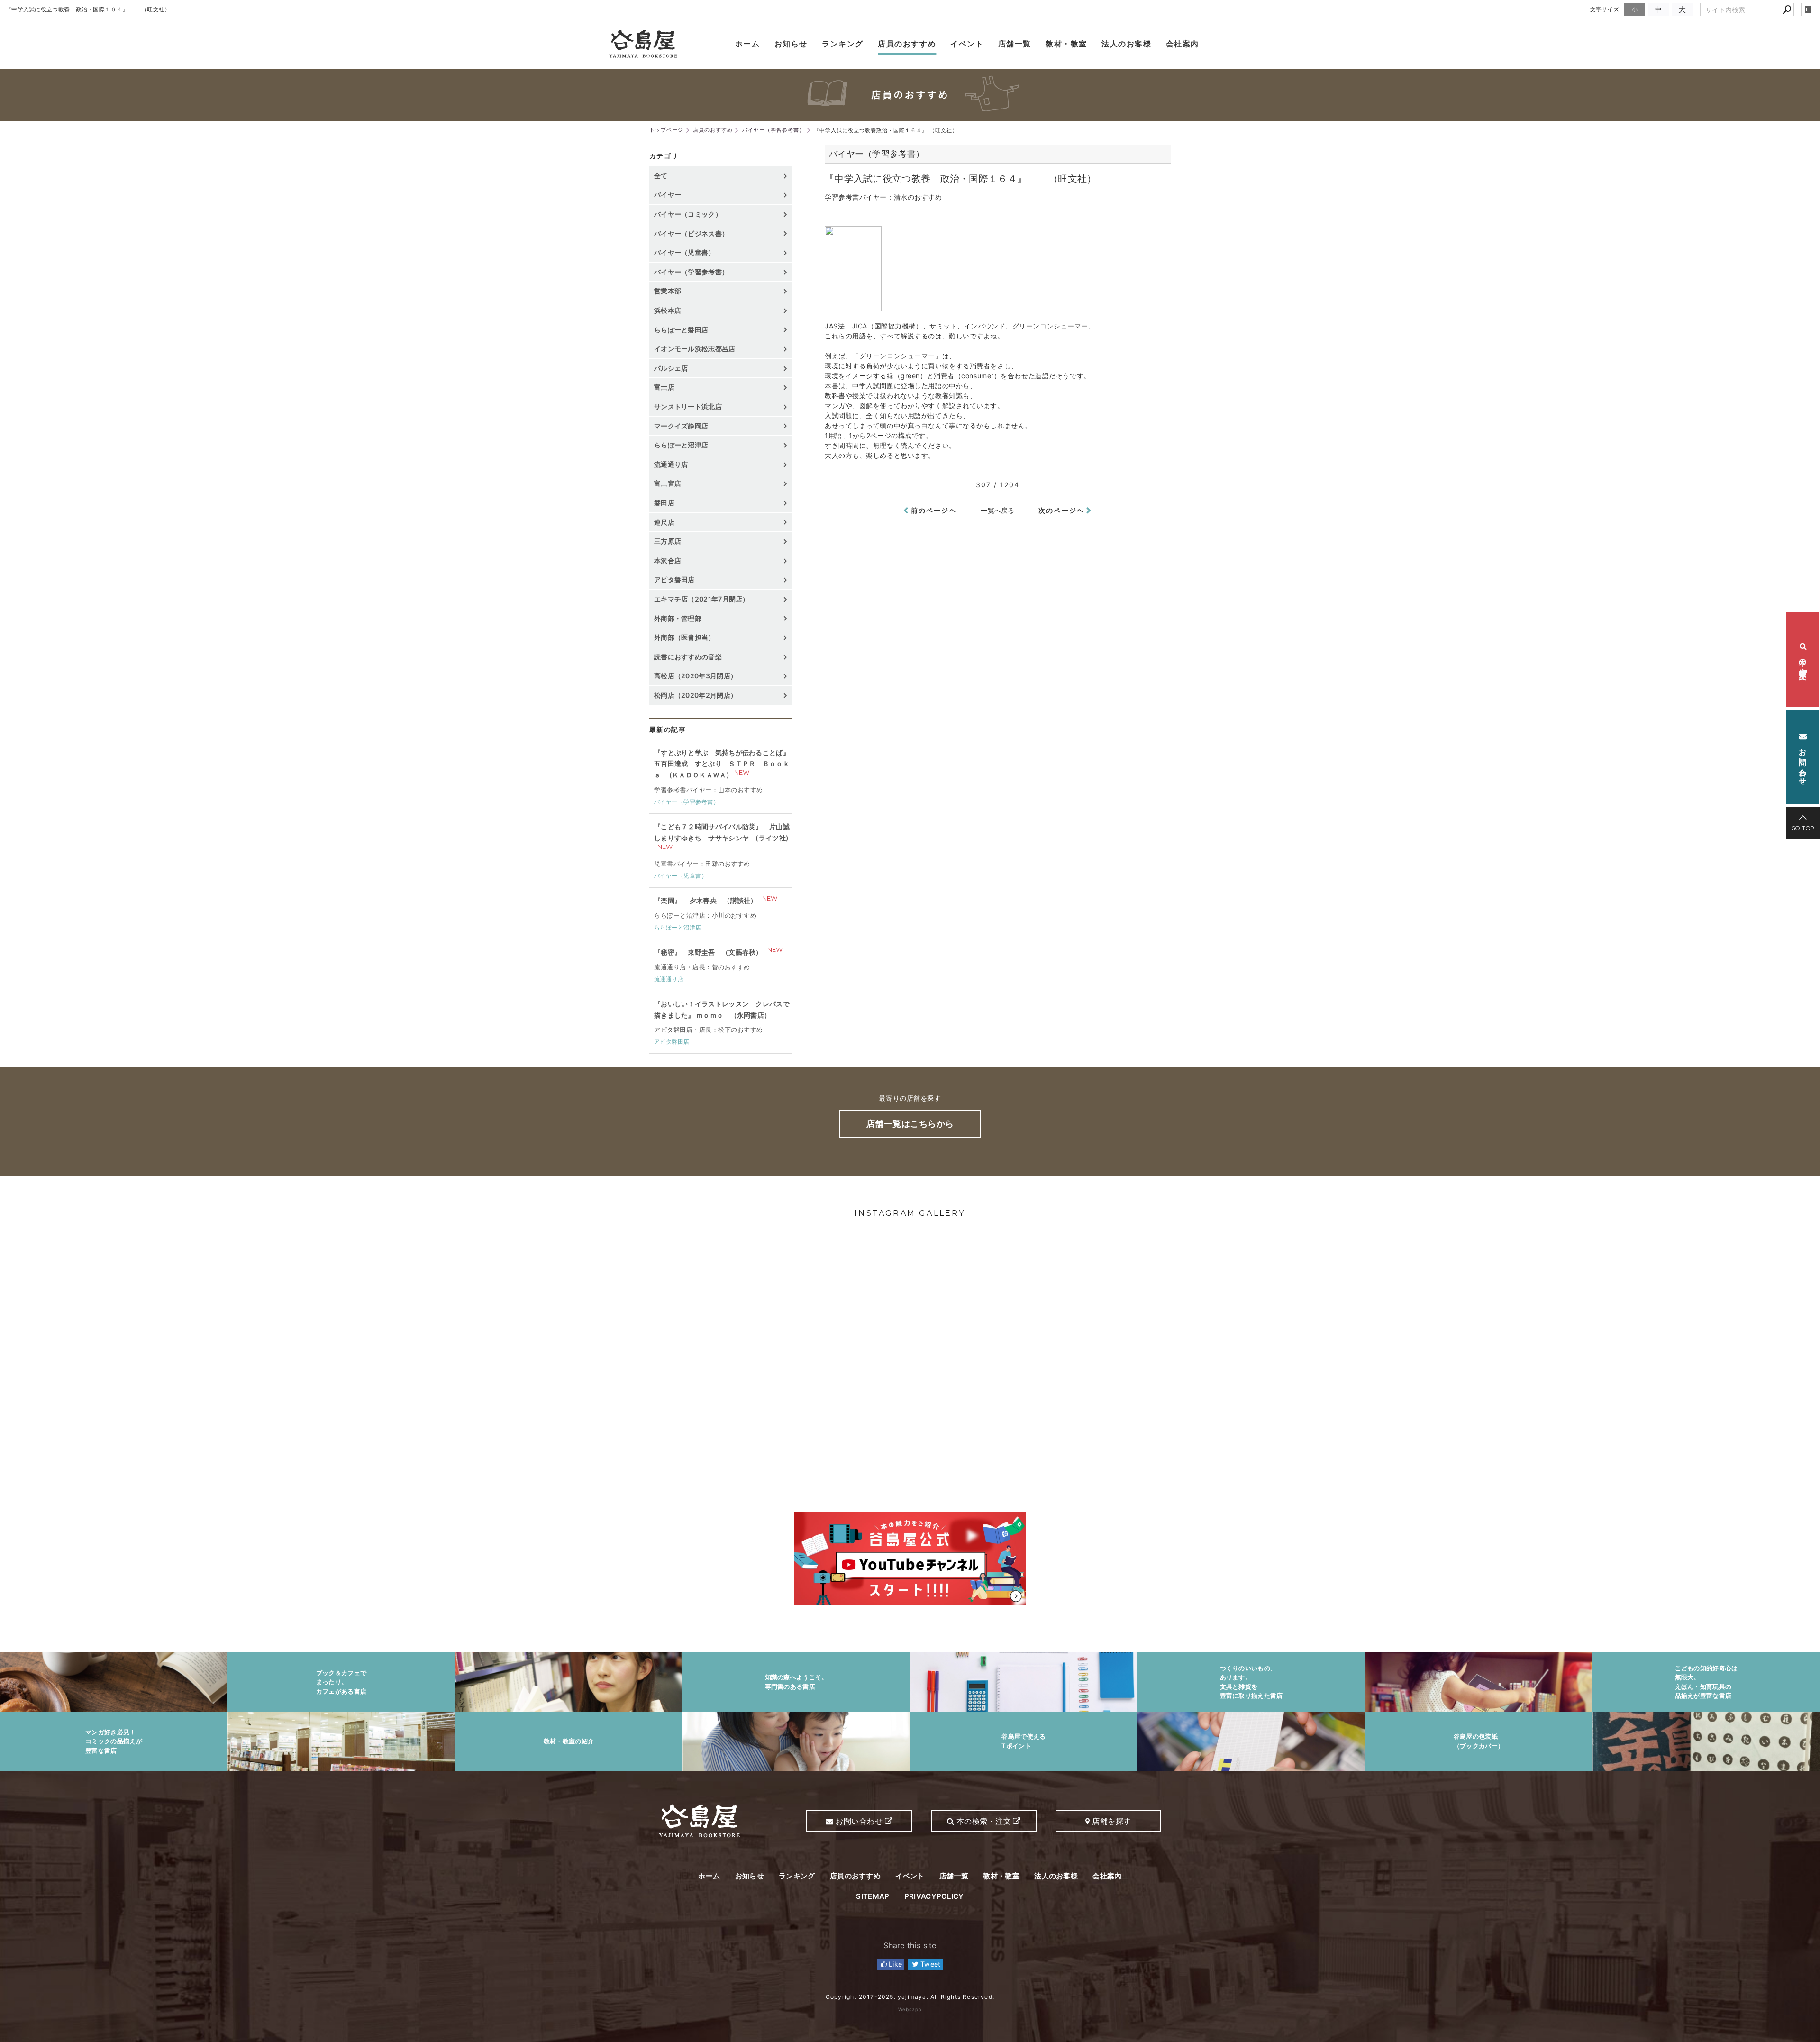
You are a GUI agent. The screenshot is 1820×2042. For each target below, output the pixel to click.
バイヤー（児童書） (685, 252)
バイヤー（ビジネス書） (691, 233)
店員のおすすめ (907, 44)
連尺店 (664, 522)
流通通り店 (671, 464)
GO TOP (1803, 828)
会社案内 (1183, 44)
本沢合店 (668, 561)
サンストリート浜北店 (688, 406)
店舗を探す (1111, 1821)
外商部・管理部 (678, 618)
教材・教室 (1066, 44)
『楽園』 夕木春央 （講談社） (706, 900)
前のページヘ (934, 510)
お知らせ (791, 44)
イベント (967, 44)
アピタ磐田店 (674, 579)
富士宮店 (668, 483)
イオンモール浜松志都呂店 (695, 349)
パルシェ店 (671, 368)
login (1808, 9)
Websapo (910, 2009)
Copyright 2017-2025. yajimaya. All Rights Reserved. (910, 1997)
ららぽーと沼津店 (681, 445)
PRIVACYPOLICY (934, 1896)
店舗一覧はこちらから (910, 1124)
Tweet (930, 1964)
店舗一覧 (1015, 44)
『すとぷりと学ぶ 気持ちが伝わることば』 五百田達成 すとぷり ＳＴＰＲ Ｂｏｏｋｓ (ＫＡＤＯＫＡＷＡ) (722, 764)
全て (661, 176)
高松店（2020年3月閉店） (696, 676)
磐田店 (664, 503)
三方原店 (668, 541)
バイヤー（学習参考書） (691, 272)
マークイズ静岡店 (681, 426)
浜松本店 (668, 310)
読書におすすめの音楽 (688, 657)
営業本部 (668, 291)
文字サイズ (1605, 9)
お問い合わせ (1803, 761)
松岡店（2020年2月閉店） (696, 695)
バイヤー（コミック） (688, 214)
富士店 (664, 387)
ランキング (843, 44)
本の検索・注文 (1803, 660)
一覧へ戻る (998, 510)
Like (895, 1964)
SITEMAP (873, 1896)
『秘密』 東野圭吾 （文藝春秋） (708, 952)
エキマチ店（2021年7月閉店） (702, 599)
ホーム (748, 44)
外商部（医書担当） (685, 637)
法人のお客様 (1127, 44)
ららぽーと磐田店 (681, 330)
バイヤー (668, 195)
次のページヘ (1061, 510)
